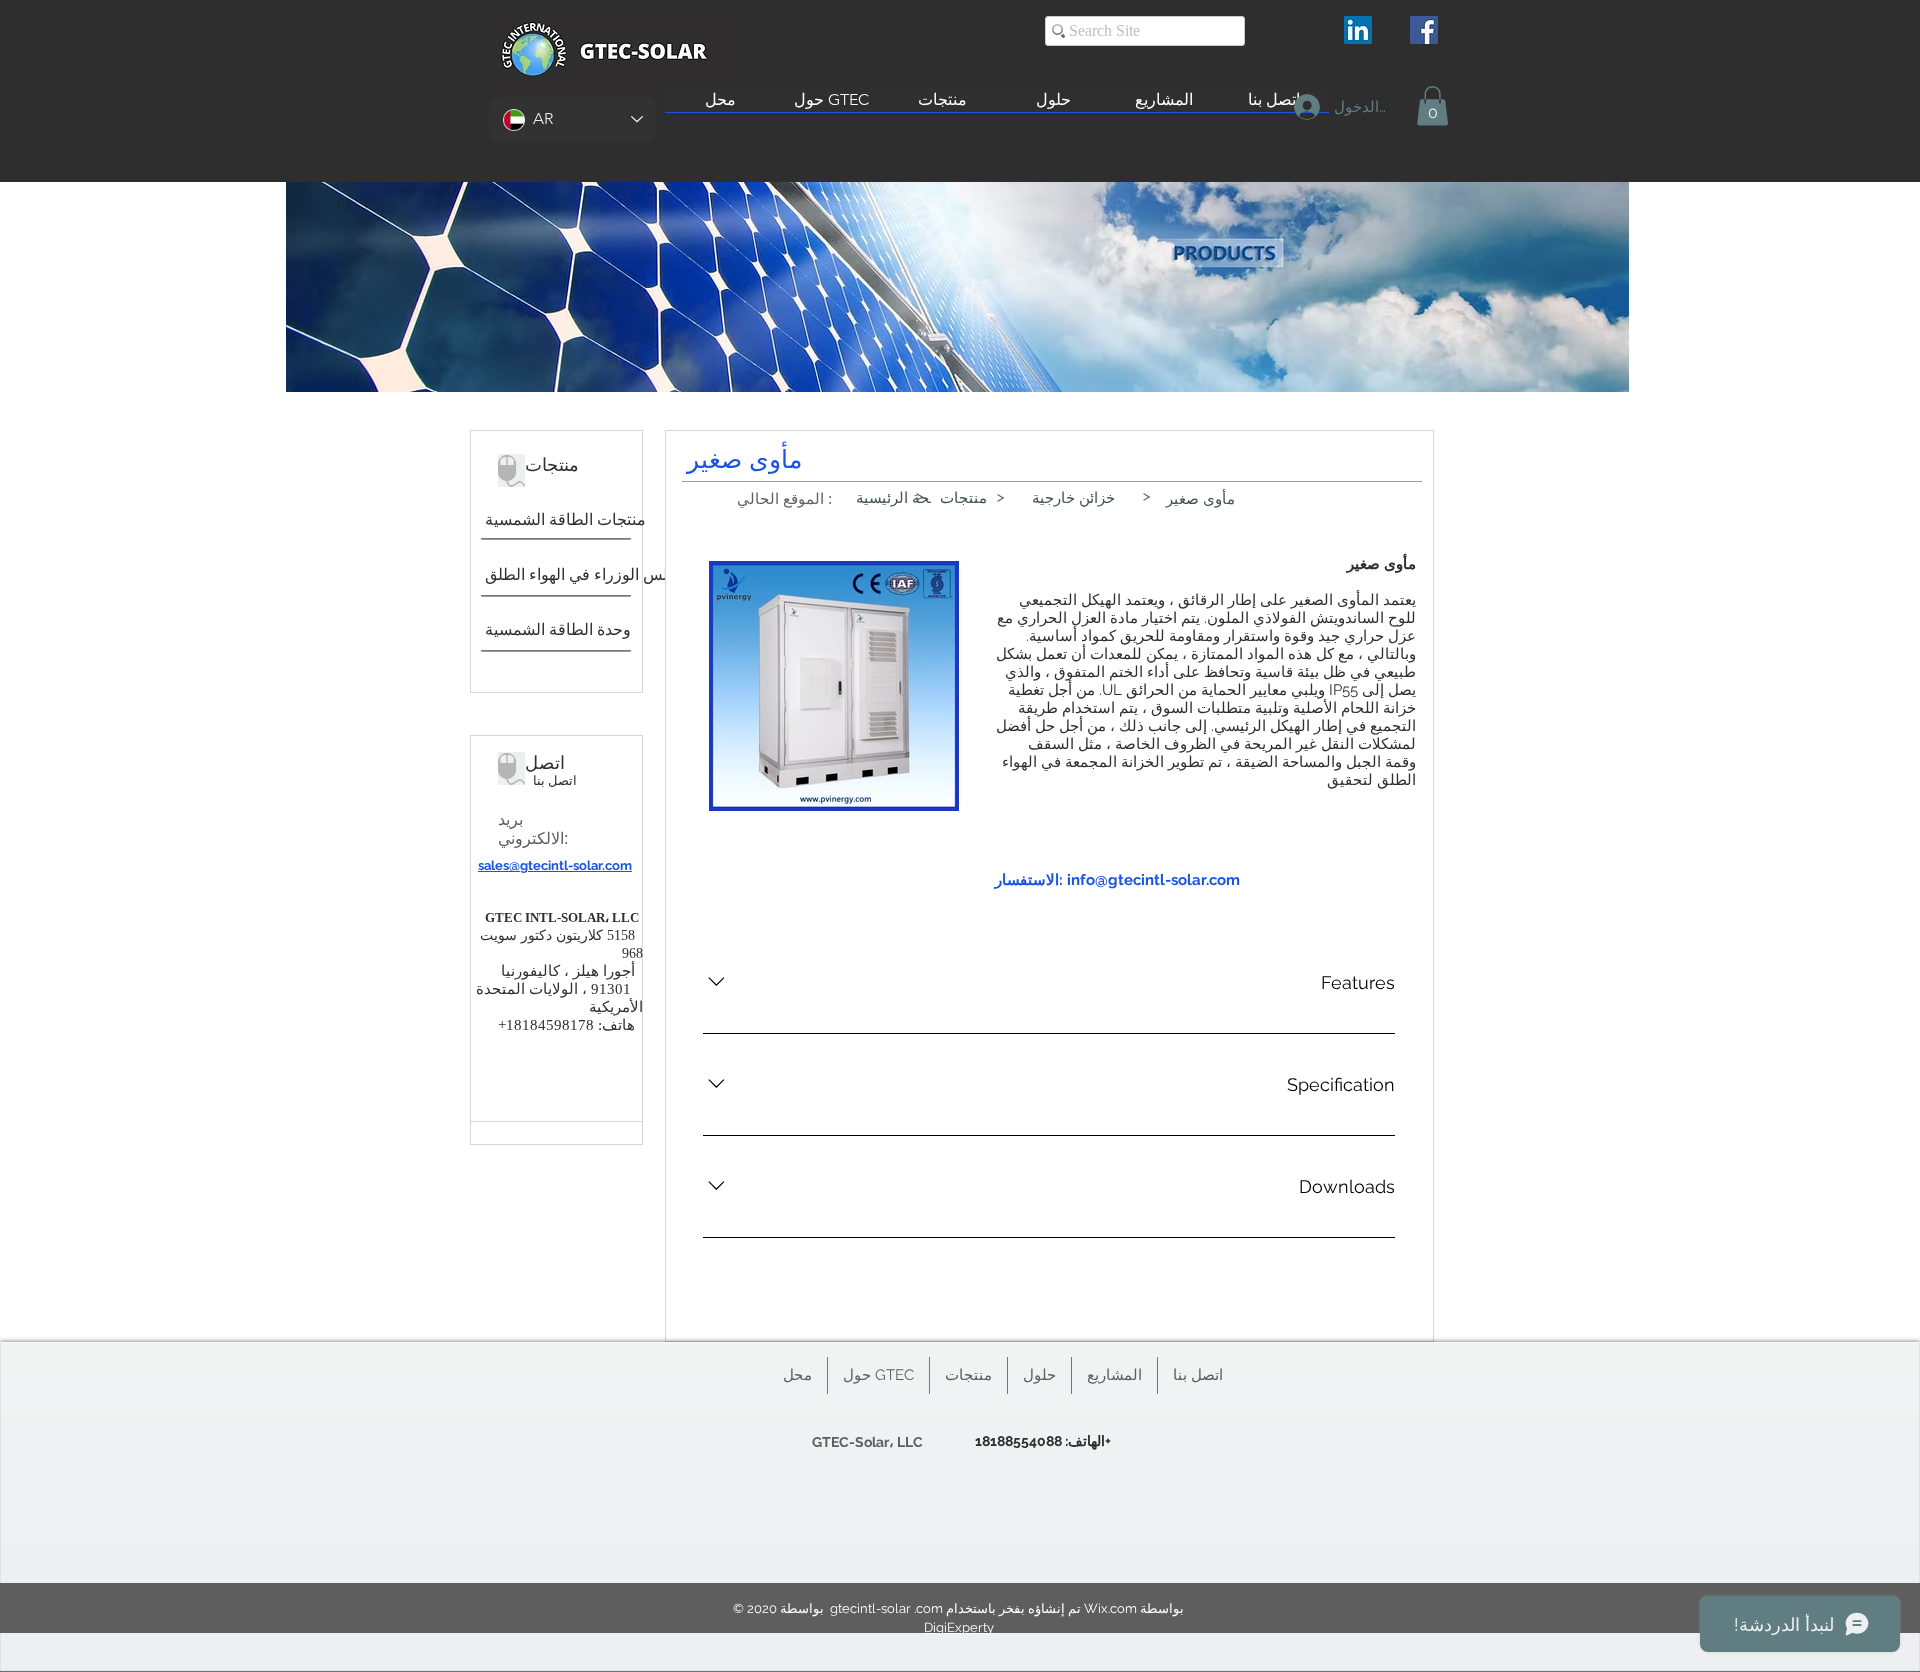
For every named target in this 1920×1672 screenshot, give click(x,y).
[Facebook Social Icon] (1424, 30)
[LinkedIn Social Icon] (1358, 30)
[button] (1432, 105)
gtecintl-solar (870, 1608)
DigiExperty (959, 1627)
